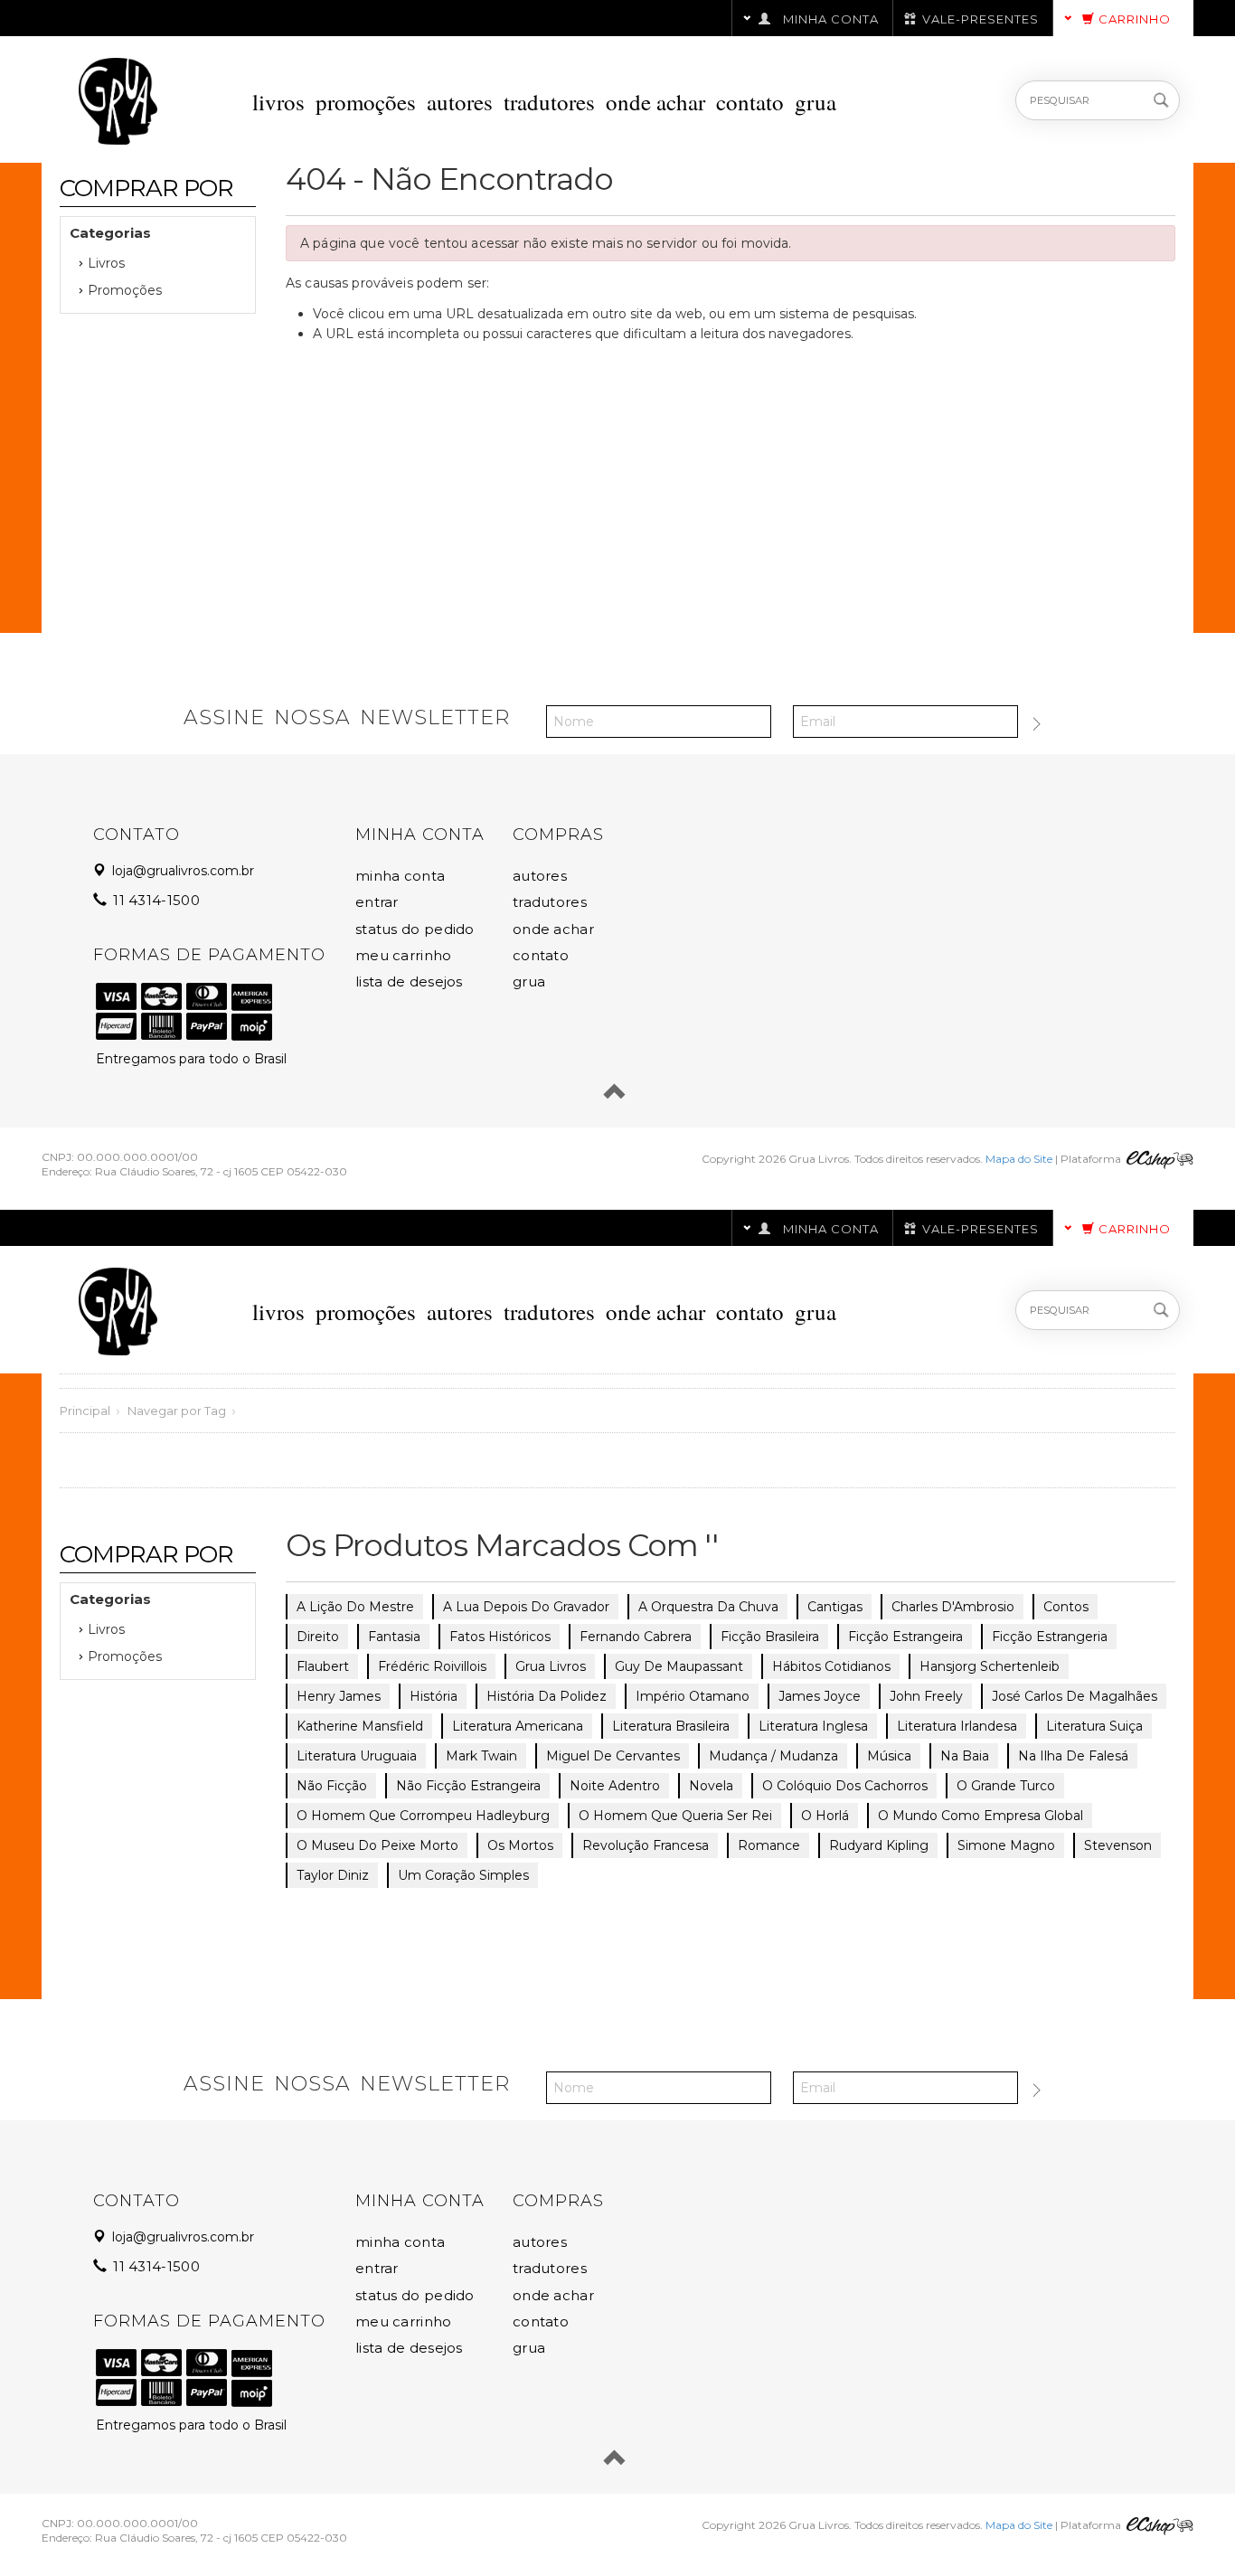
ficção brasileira (770, 1637)
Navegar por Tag (177, 1411)
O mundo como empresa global (980, 1816)
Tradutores (549, 102)
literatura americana (518, 1726)
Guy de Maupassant (679, 1666)
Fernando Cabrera (636, 1637)
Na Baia (965, 1756)
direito (318, 1637)
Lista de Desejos (409, 981)
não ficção (332, 1786)
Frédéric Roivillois (432, 1666)
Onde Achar (655, 102)
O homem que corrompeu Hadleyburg (423, 1816)
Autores (460, 102)
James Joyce (820, 1696)
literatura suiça (1094, 1726)
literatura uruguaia (357, 1756)
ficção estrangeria (1050, 1637)
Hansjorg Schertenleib (990, 1666)
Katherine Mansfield (360, 1726)
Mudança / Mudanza (773, 1756)
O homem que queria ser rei (675, 1816)
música (889, 1756)
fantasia (394, 1637)
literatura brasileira (671, 1726)
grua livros (551, 1666)
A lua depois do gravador (526, 1607)
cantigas (835, 1607)
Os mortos (520, 1845)
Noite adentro (615, 1786)
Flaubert (323, 1666)
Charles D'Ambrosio (953, 1607)
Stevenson (1118, 1845)
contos (1066, 1607)
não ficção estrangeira (468, 1786)
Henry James (339, 1696)
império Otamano (693, 1696)
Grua (815, 102)
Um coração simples (463, 1875)
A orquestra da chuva (708, 1607)
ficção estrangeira (905, 1637)
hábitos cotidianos (831, 1666)
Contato (750, 102)
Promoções (366, 102)
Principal (85, 1411)
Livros (278, 102)
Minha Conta (400, 876)
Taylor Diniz (333, 1875)
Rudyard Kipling (879, 1845)
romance (769, 1845)
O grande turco (1006, 1786)
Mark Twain (481, 1756)
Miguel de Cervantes (613, 1756)
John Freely (926, 1696)
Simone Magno (1006, 1845)
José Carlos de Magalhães (1075, 1696)
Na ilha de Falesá (1073, 1756)
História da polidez (547, 1696)
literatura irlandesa (957, 1726)
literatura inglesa (813, 1726)
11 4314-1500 (155, 900)
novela (711, 1786)
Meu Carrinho (404, 955)
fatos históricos (500, 1637)
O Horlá (825, 1816)
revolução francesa (646, 1845)
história (434, 1696)
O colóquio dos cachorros (845, 1786)
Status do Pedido (415, 929)
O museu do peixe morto (377, 1845)
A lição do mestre (355, 1607)
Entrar (377, 902)
